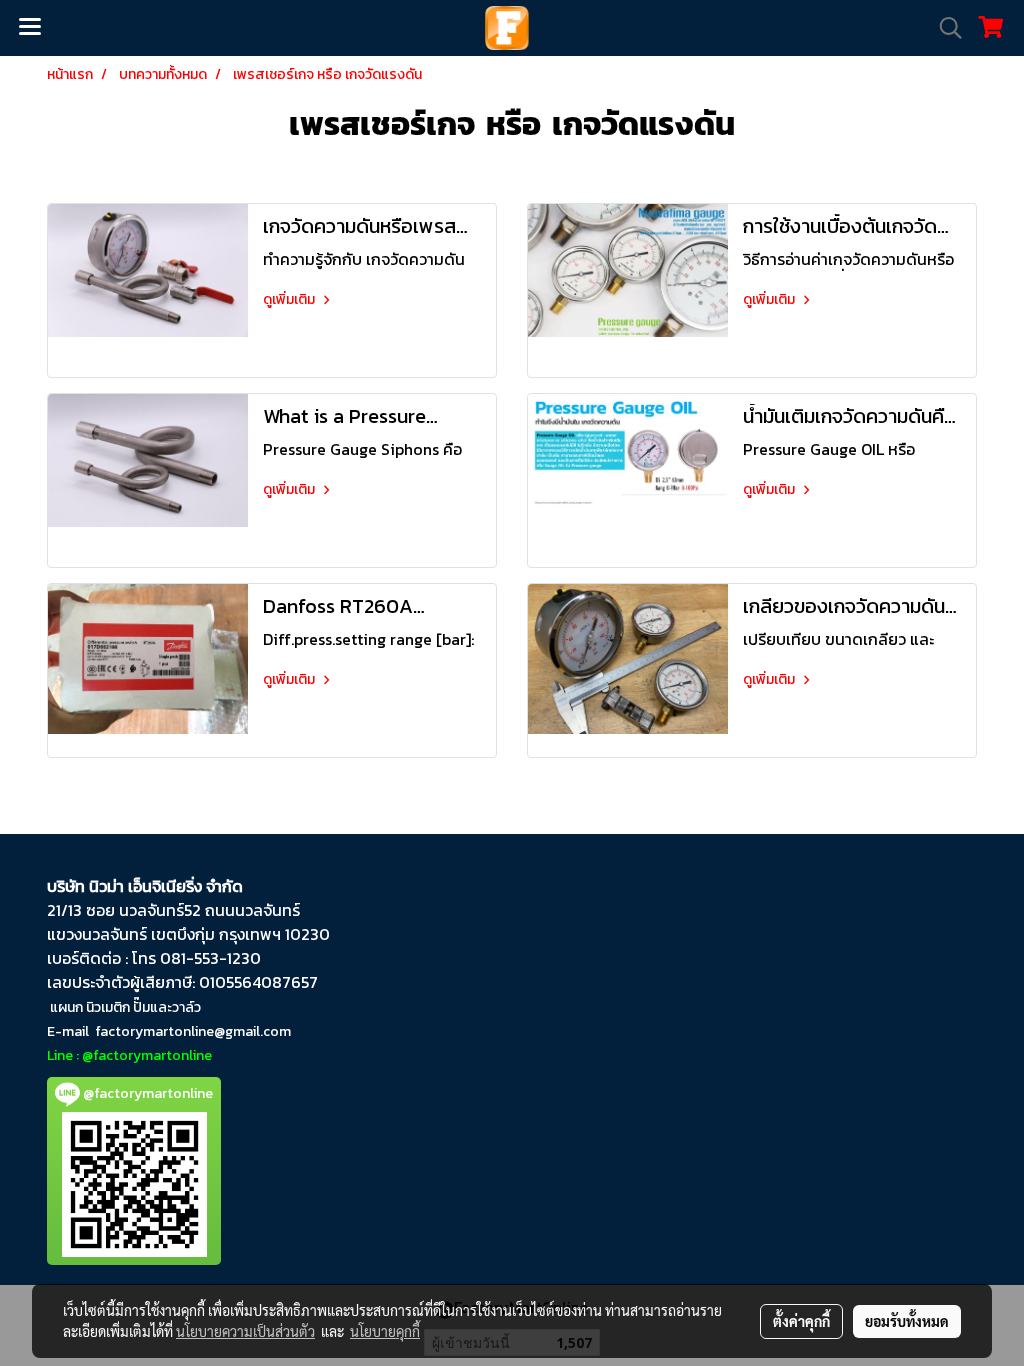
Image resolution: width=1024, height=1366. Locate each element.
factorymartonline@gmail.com (193, 1031)
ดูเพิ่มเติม (290, 299)
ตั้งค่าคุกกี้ (801, 1321)
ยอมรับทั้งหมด (907, 1321)
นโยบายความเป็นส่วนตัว (245, 1331)
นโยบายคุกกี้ (385, 1331)
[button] (944, 28)
